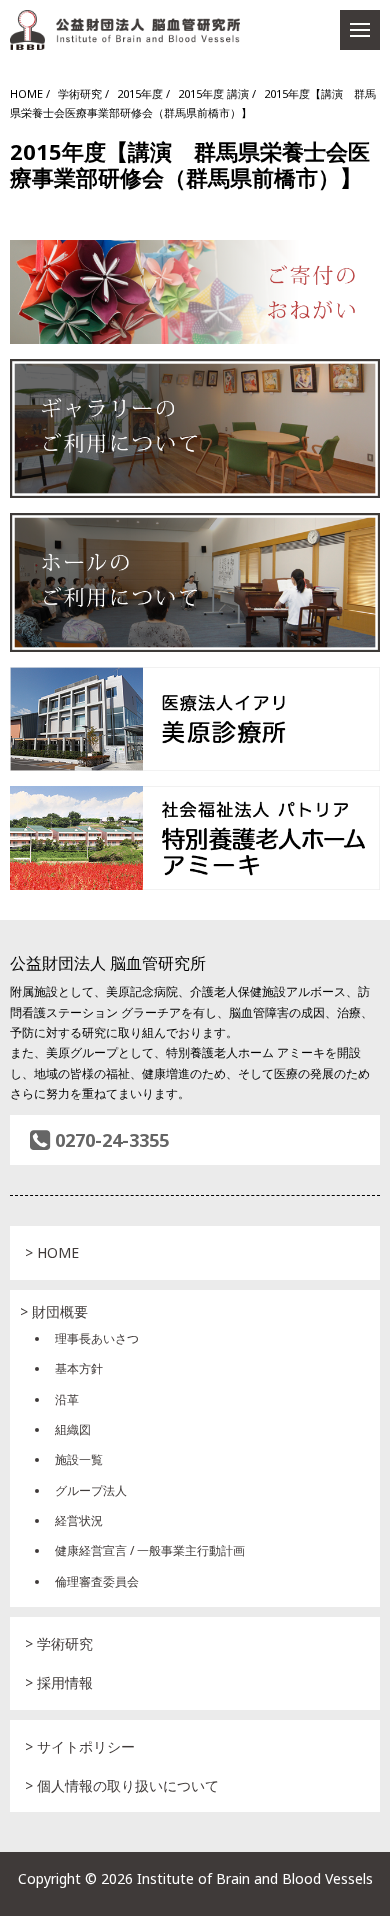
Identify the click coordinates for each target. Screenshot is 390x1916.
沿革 (67, 1399)
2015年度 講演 (213, 93)
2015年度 (140, 93)
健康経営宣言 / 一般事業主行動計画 (150, 1550)
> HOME (52, 1252)
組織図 (73, 1429)
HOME (26, 93)
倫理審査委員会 (97, 1581)
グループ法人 (91, 1490)
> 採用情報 (59, 1682)
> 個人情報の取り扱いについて (122, 1785)
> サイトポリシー (80, 1746)
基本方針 (79, 1368)
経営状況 (79, 1520)
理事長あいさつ (97, 1338)
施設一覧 (79, 1459)
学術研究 (80, 93)
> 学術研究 (59, 1643)
